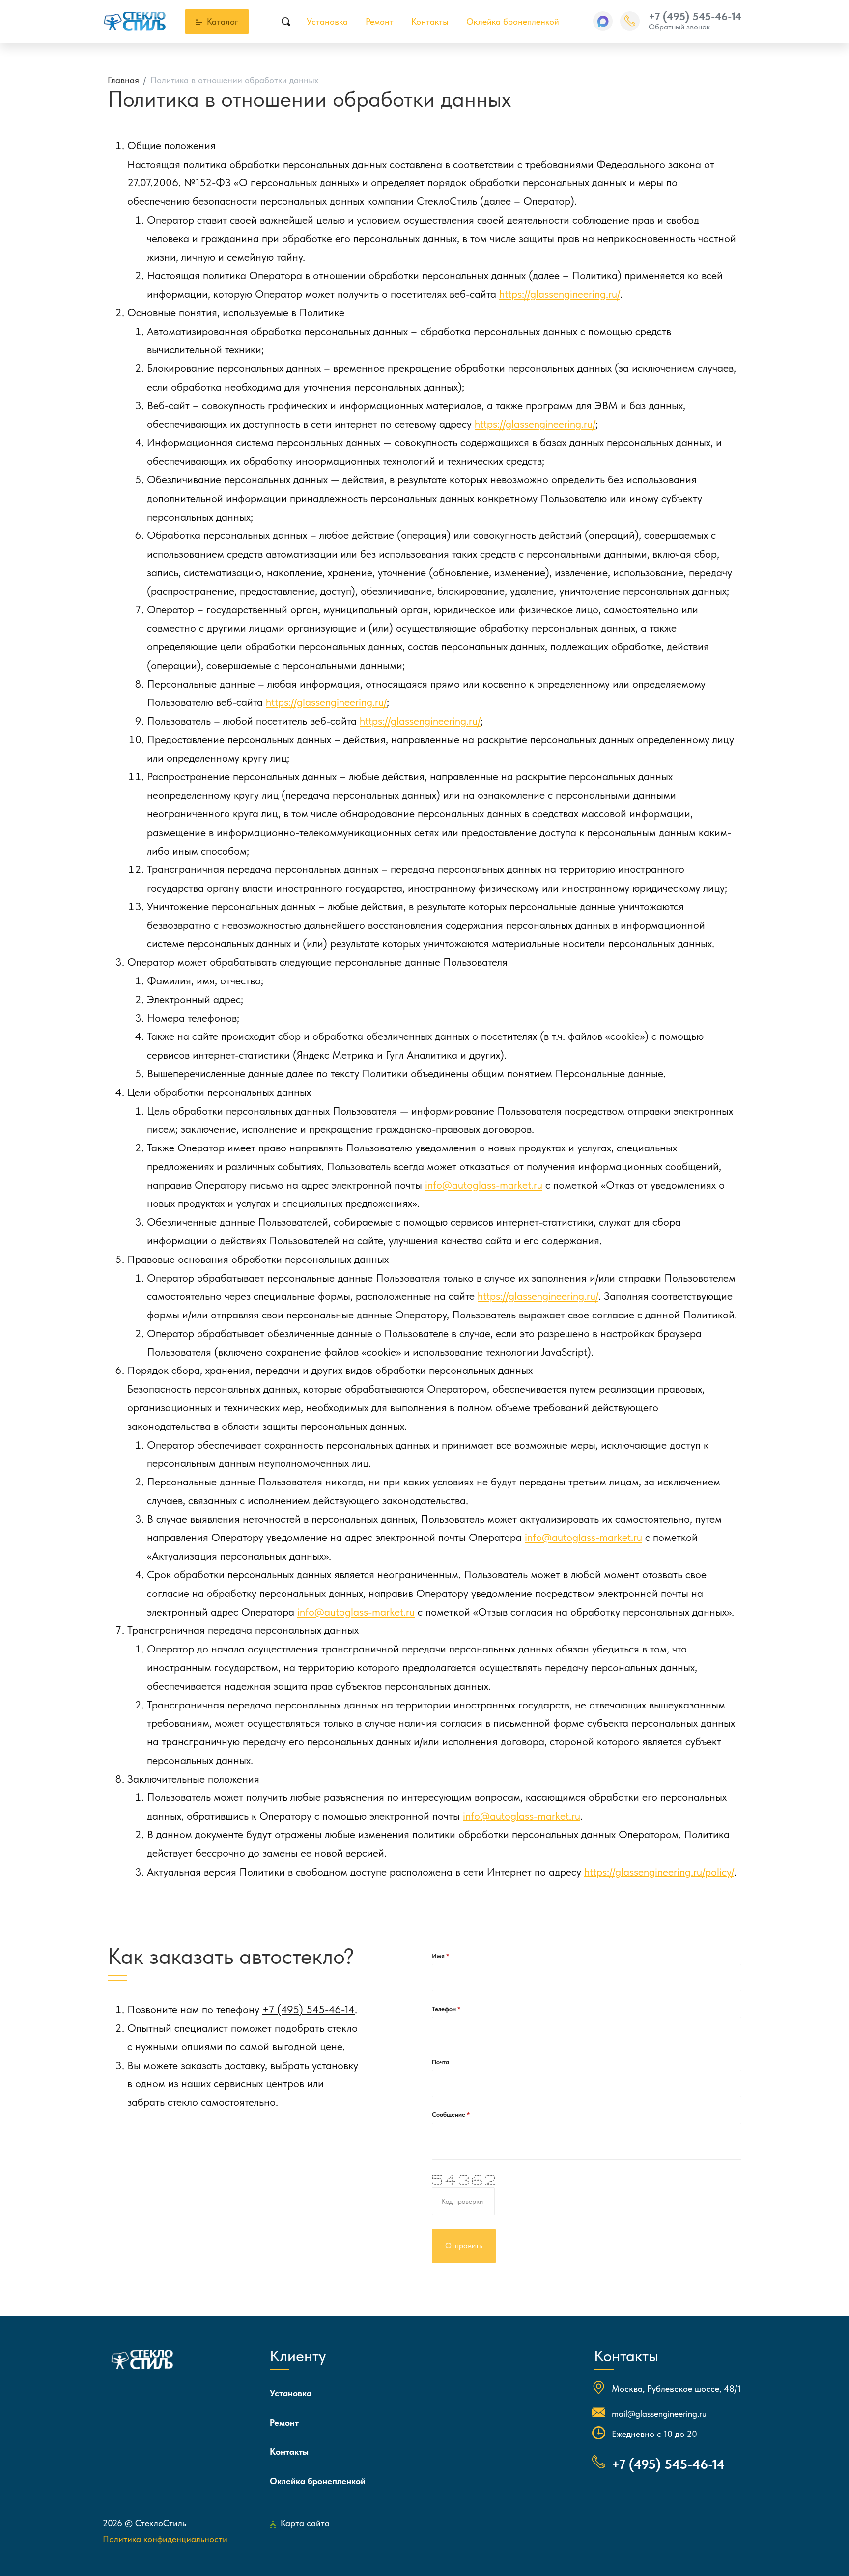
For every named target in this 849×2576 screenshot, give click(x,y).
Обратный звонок (679, 27)
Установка (327, 21)
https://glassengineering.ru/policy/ (659, 1872)
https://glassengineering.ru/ (560, 294)
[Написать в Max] (603, 21)
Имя (439, 1956)
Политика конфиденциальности (165, 2539)
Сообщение (449, 2114)
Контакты (430, 21)
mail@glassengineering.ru (659, 2414)
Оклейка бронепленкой (513, 21)
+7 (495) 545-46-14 (695, 16)
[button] (603, 21)
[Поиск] (286, 22)
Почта (440, 2062)
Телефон (445, 2009)
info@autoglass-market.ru (484, 1185)
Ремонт (380, 21)
